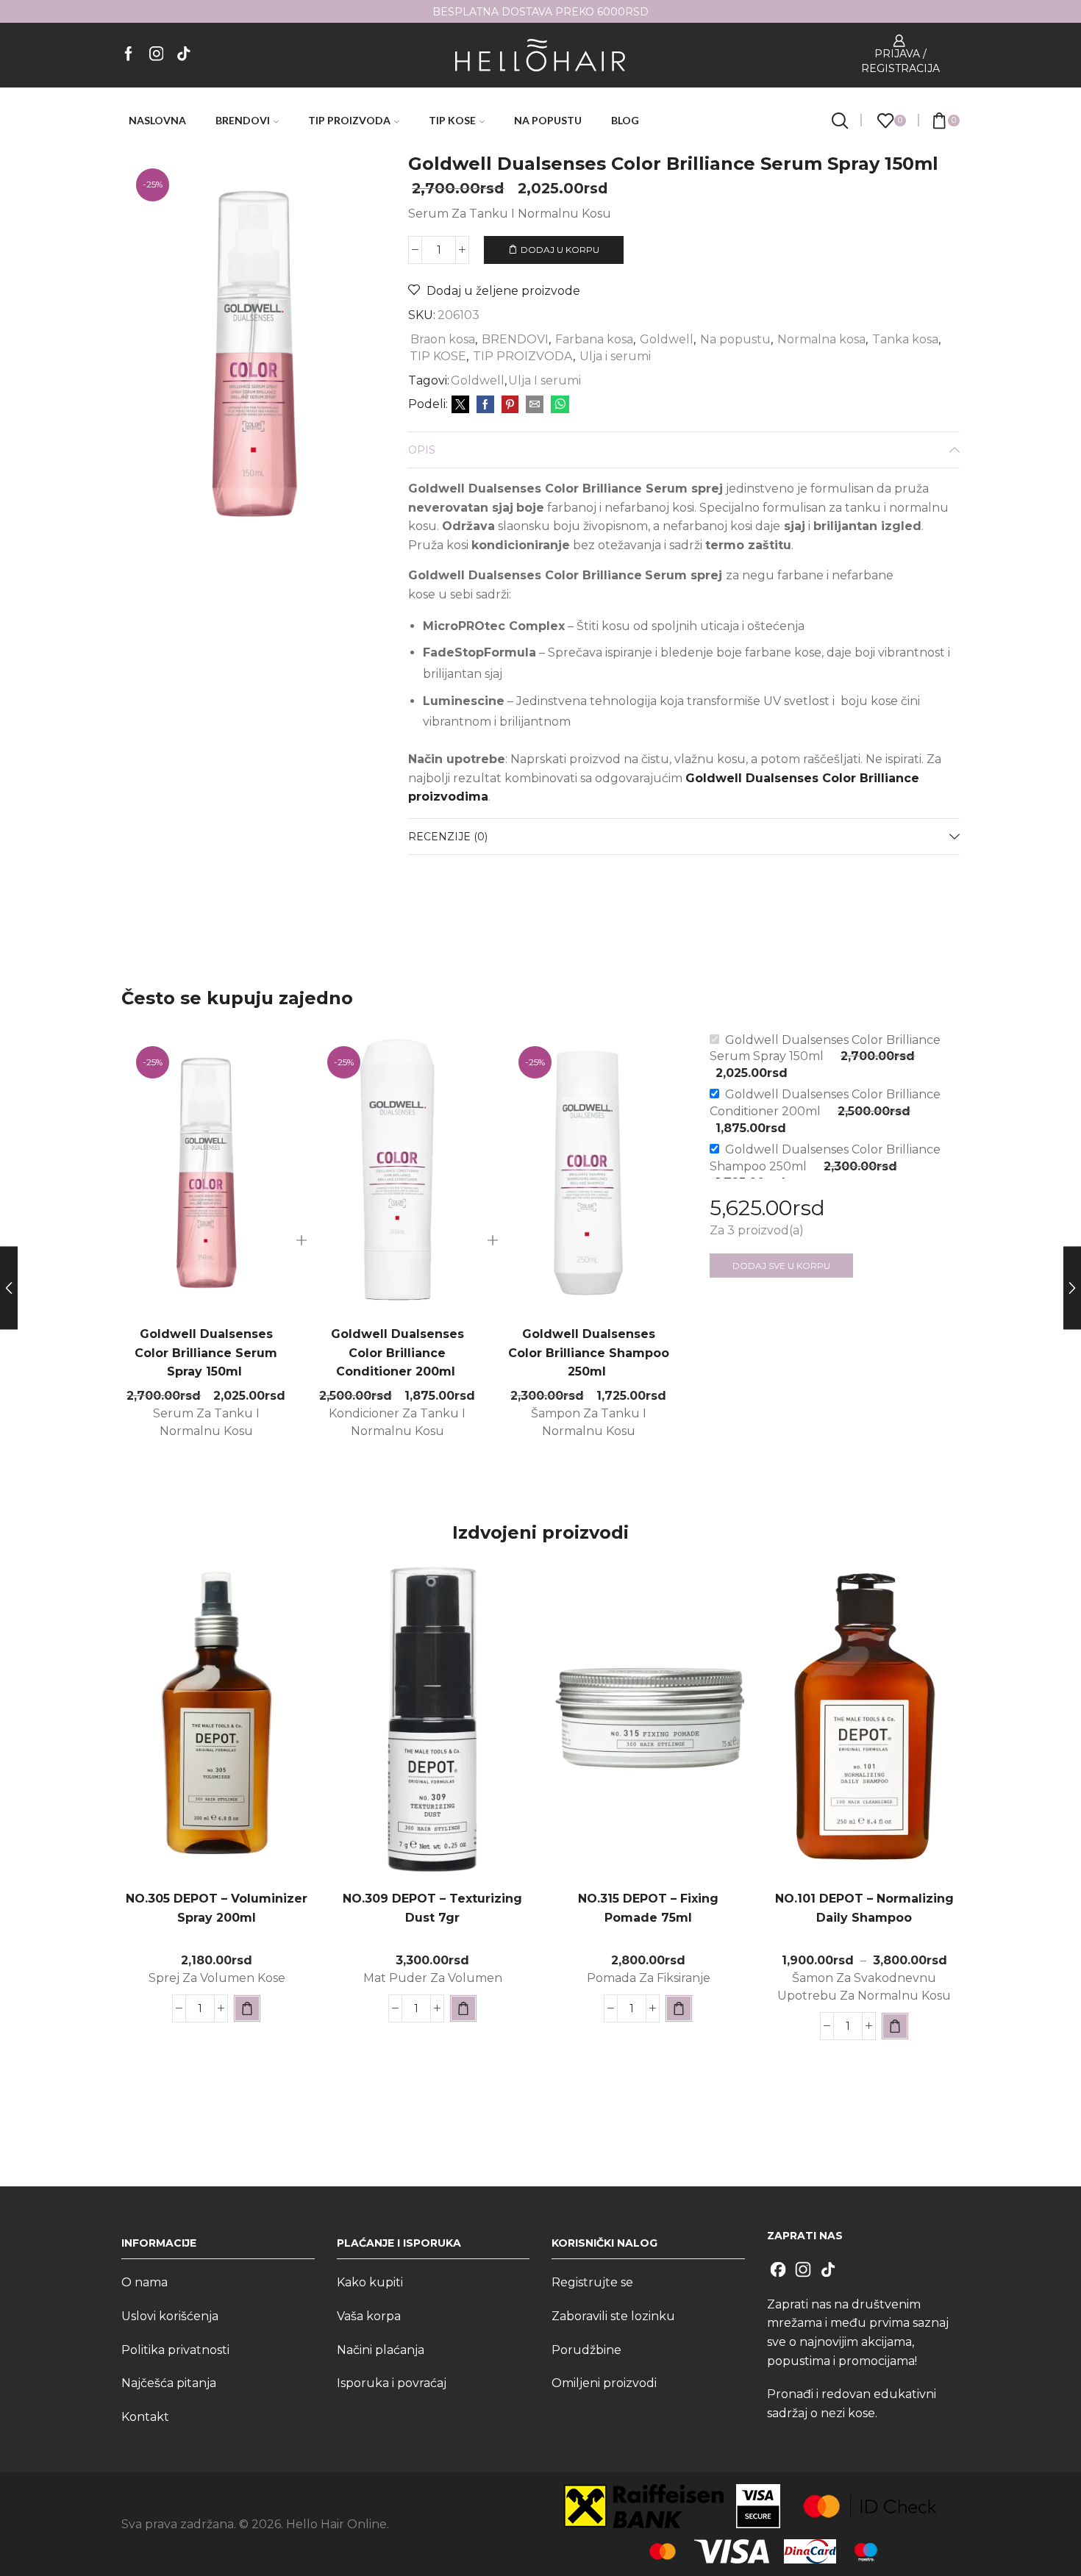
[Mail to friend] (535, 405)
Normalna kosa (821, 339)
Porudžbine (586, 2350)
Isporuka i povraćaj (392, 2383)
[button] (247, 2008)
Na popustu (735, 339)
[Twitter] (460, 405)
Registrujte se (592, 2282)
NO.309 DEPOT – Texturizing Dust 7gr (432, 1908)
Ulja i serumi (615, 356)
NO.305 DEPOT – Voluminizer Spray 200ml (217, 1908)
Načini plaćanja (381, 2350)
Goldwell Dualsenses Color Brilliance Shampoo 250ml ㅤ (589, 1353)
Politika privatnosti (175, 2350)
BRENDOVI (243, 120)
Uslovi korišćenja (170, 2316)
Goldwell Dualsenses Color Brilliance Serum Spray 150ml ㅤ (206, 1353)
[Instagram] (157, 55)
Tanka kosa (905, 339)
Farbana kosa (594, 339)
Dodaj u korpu (560, 250)
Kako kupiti (370, 2282)
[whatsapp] (558, 405)
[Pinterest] (510, 405)
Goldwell (667, 339)
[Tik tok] (184, 55)
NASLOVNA (157, 120)
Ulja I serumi (545, 380)
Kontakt (145, 2417)
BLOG (625, 120)
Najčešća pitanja (169, 2383)
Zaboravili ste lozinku (613, 2316)
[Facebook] (129, 55)
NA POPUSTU (548, 120)
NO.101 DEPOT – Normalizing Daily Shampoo (864, 1908)
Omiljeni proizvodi (604, 2383)
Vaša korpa (369, 2316)
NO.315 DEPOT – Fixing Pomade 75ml (648, 1908)
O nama (145, 2282)
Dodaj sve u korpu (781, 1266)
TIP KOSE (452, 120)
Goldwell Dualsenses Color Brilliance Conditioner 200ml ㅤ (397, 1353)
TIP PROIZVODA (349, 120)
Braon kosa (443, 339)
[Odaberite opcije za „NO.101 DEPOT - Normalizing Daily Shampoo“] (895, 2026)
